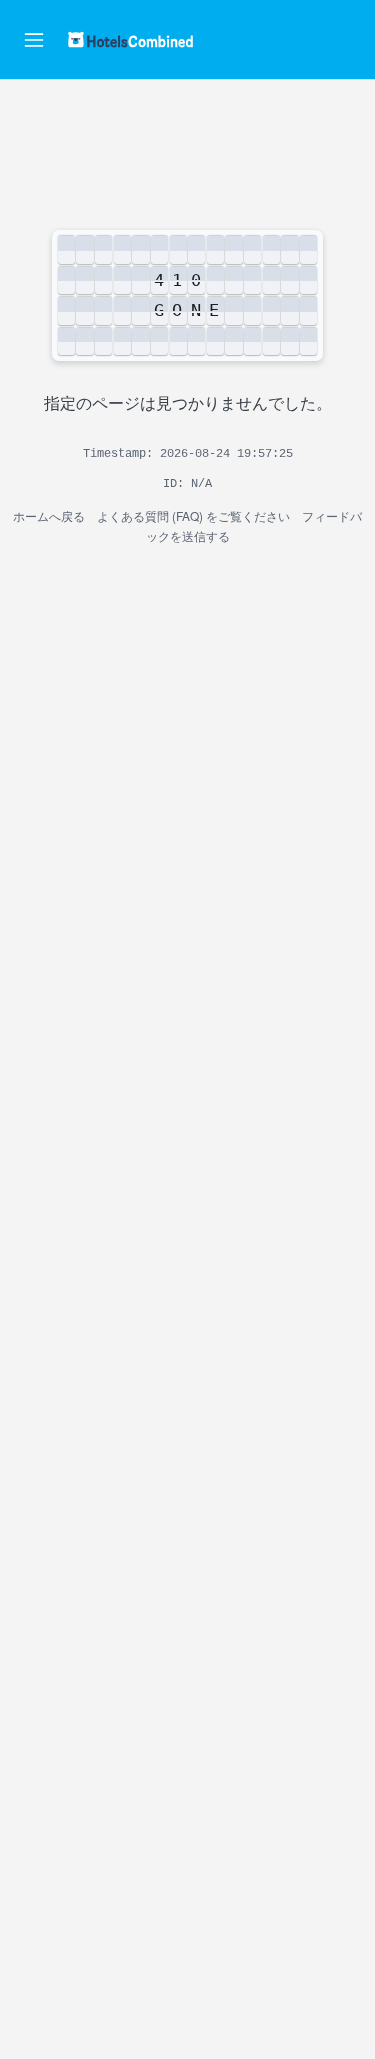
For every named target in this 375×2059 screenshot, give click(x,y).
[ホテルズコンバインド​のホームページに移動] (130, 39)
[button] (34, 40)
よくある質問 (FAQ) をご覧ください (193, 515)
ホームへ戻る (49, 515)
